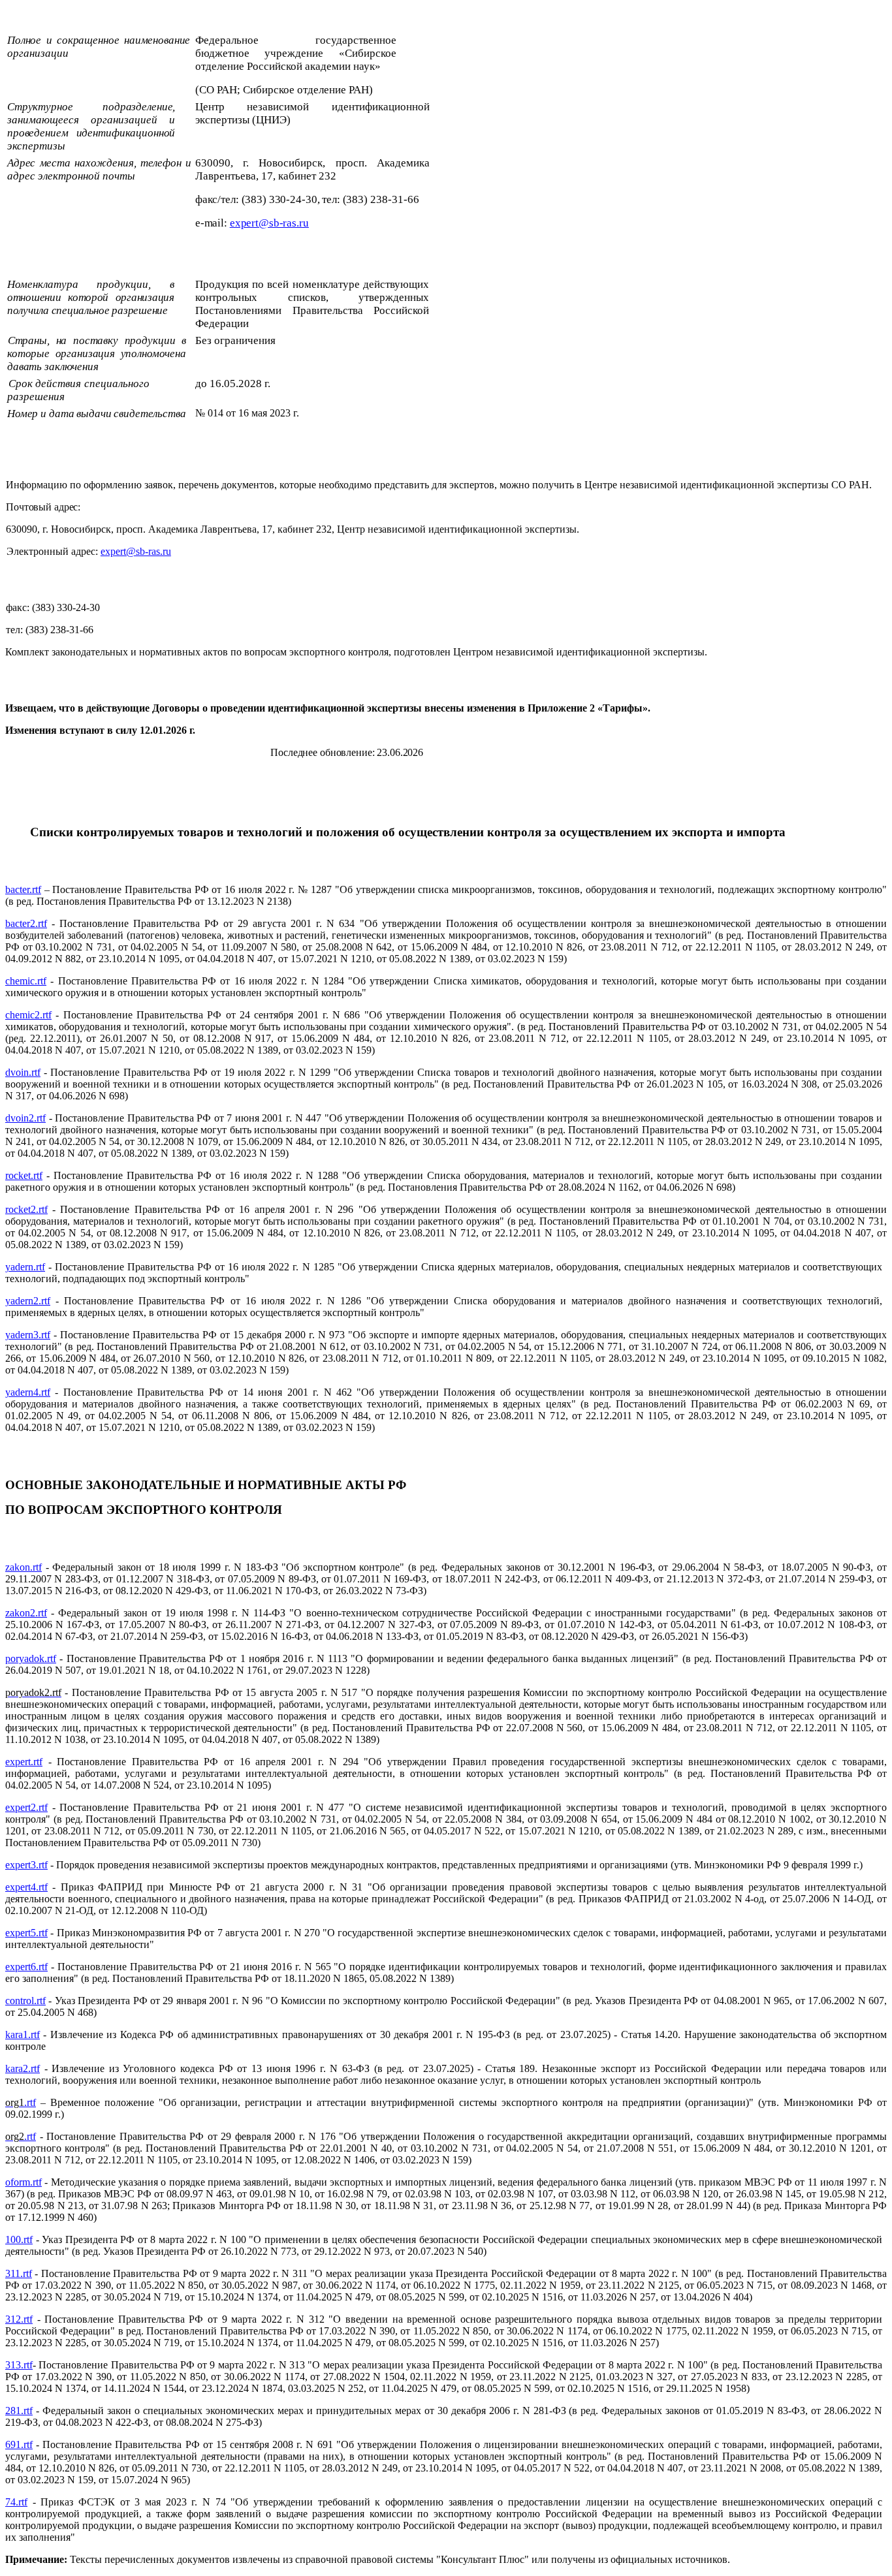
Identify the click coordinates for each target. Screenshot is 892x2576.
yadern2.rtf (28, 1301)
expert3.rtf (26, 1865)
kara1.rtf (23, 2034)
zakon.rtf (24, 1567)
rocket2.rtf (26, 1209)
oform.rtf (24, 2182)
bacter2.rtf (26, 923)
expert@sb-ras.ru (136, 551)
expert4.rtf (26, 1887)
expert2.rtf (26, 1807)
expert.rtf (24, 1762)
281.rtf (19, 2411)
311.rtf (19, 2273)
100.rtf (19, 2239)
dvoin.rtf (23, 1072)
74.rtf (16, 2502)
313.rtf (19, 2365)
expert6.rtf (26, 1967)
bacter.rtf (23, 889)
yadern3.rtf (28, 1335)
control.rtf (25, 2001)
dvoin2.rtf (25, 1118)
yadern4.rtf (28, 1392)
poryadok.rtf (31, 1658)
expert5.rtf (26, 1933)
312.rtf (19, 2319)
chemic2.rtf (28, 1015)
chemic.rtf (26, 981)
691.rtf (19, 2444)
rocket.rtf (24, 1175)
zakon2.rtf (26, 1613)
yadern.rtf (25, 1267)
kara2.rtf (23, 2068)
